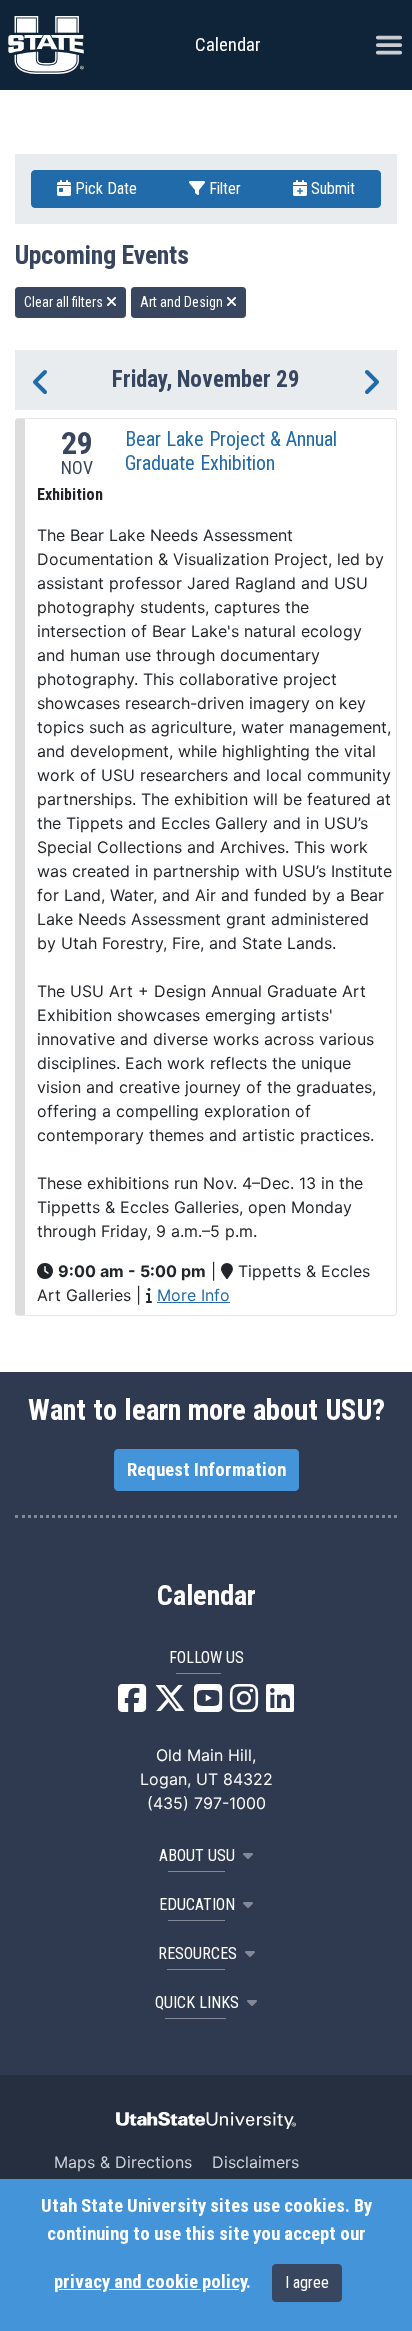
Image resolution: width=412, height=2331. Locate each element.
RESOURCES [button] (197, 1953)
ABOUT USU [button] (197, 1855)
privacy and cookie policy (150, 2282)
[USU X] (170, 1704)
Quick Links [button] (197, 2002)
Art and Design (183, 302)
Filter (223, 188)
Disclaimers (255, 2162)
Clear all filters (65, 302)
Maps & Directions (123, 2162)
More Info (193, 1295)
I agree (307, 2282)
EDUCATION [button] (197, 1904)
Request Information (206, 1470)
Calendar (206, 1596)
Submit (331, 188)
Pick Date (104, 188)
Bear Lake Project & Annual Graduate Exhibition (231, 451)
